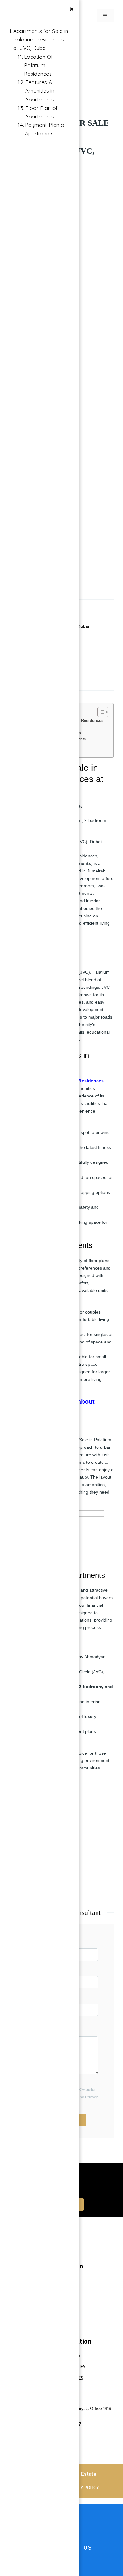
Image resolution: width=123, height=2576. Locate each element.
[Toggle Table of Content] (100, 712)
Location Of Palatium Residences (38, 65)
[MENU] (105, 16)
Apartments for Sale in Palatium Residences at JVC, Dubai (41, 39)
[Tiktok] (80, 2242)
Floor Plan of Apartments (41, 112)
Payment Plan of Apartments (46, 129)
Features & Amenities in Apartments (40, 91)
